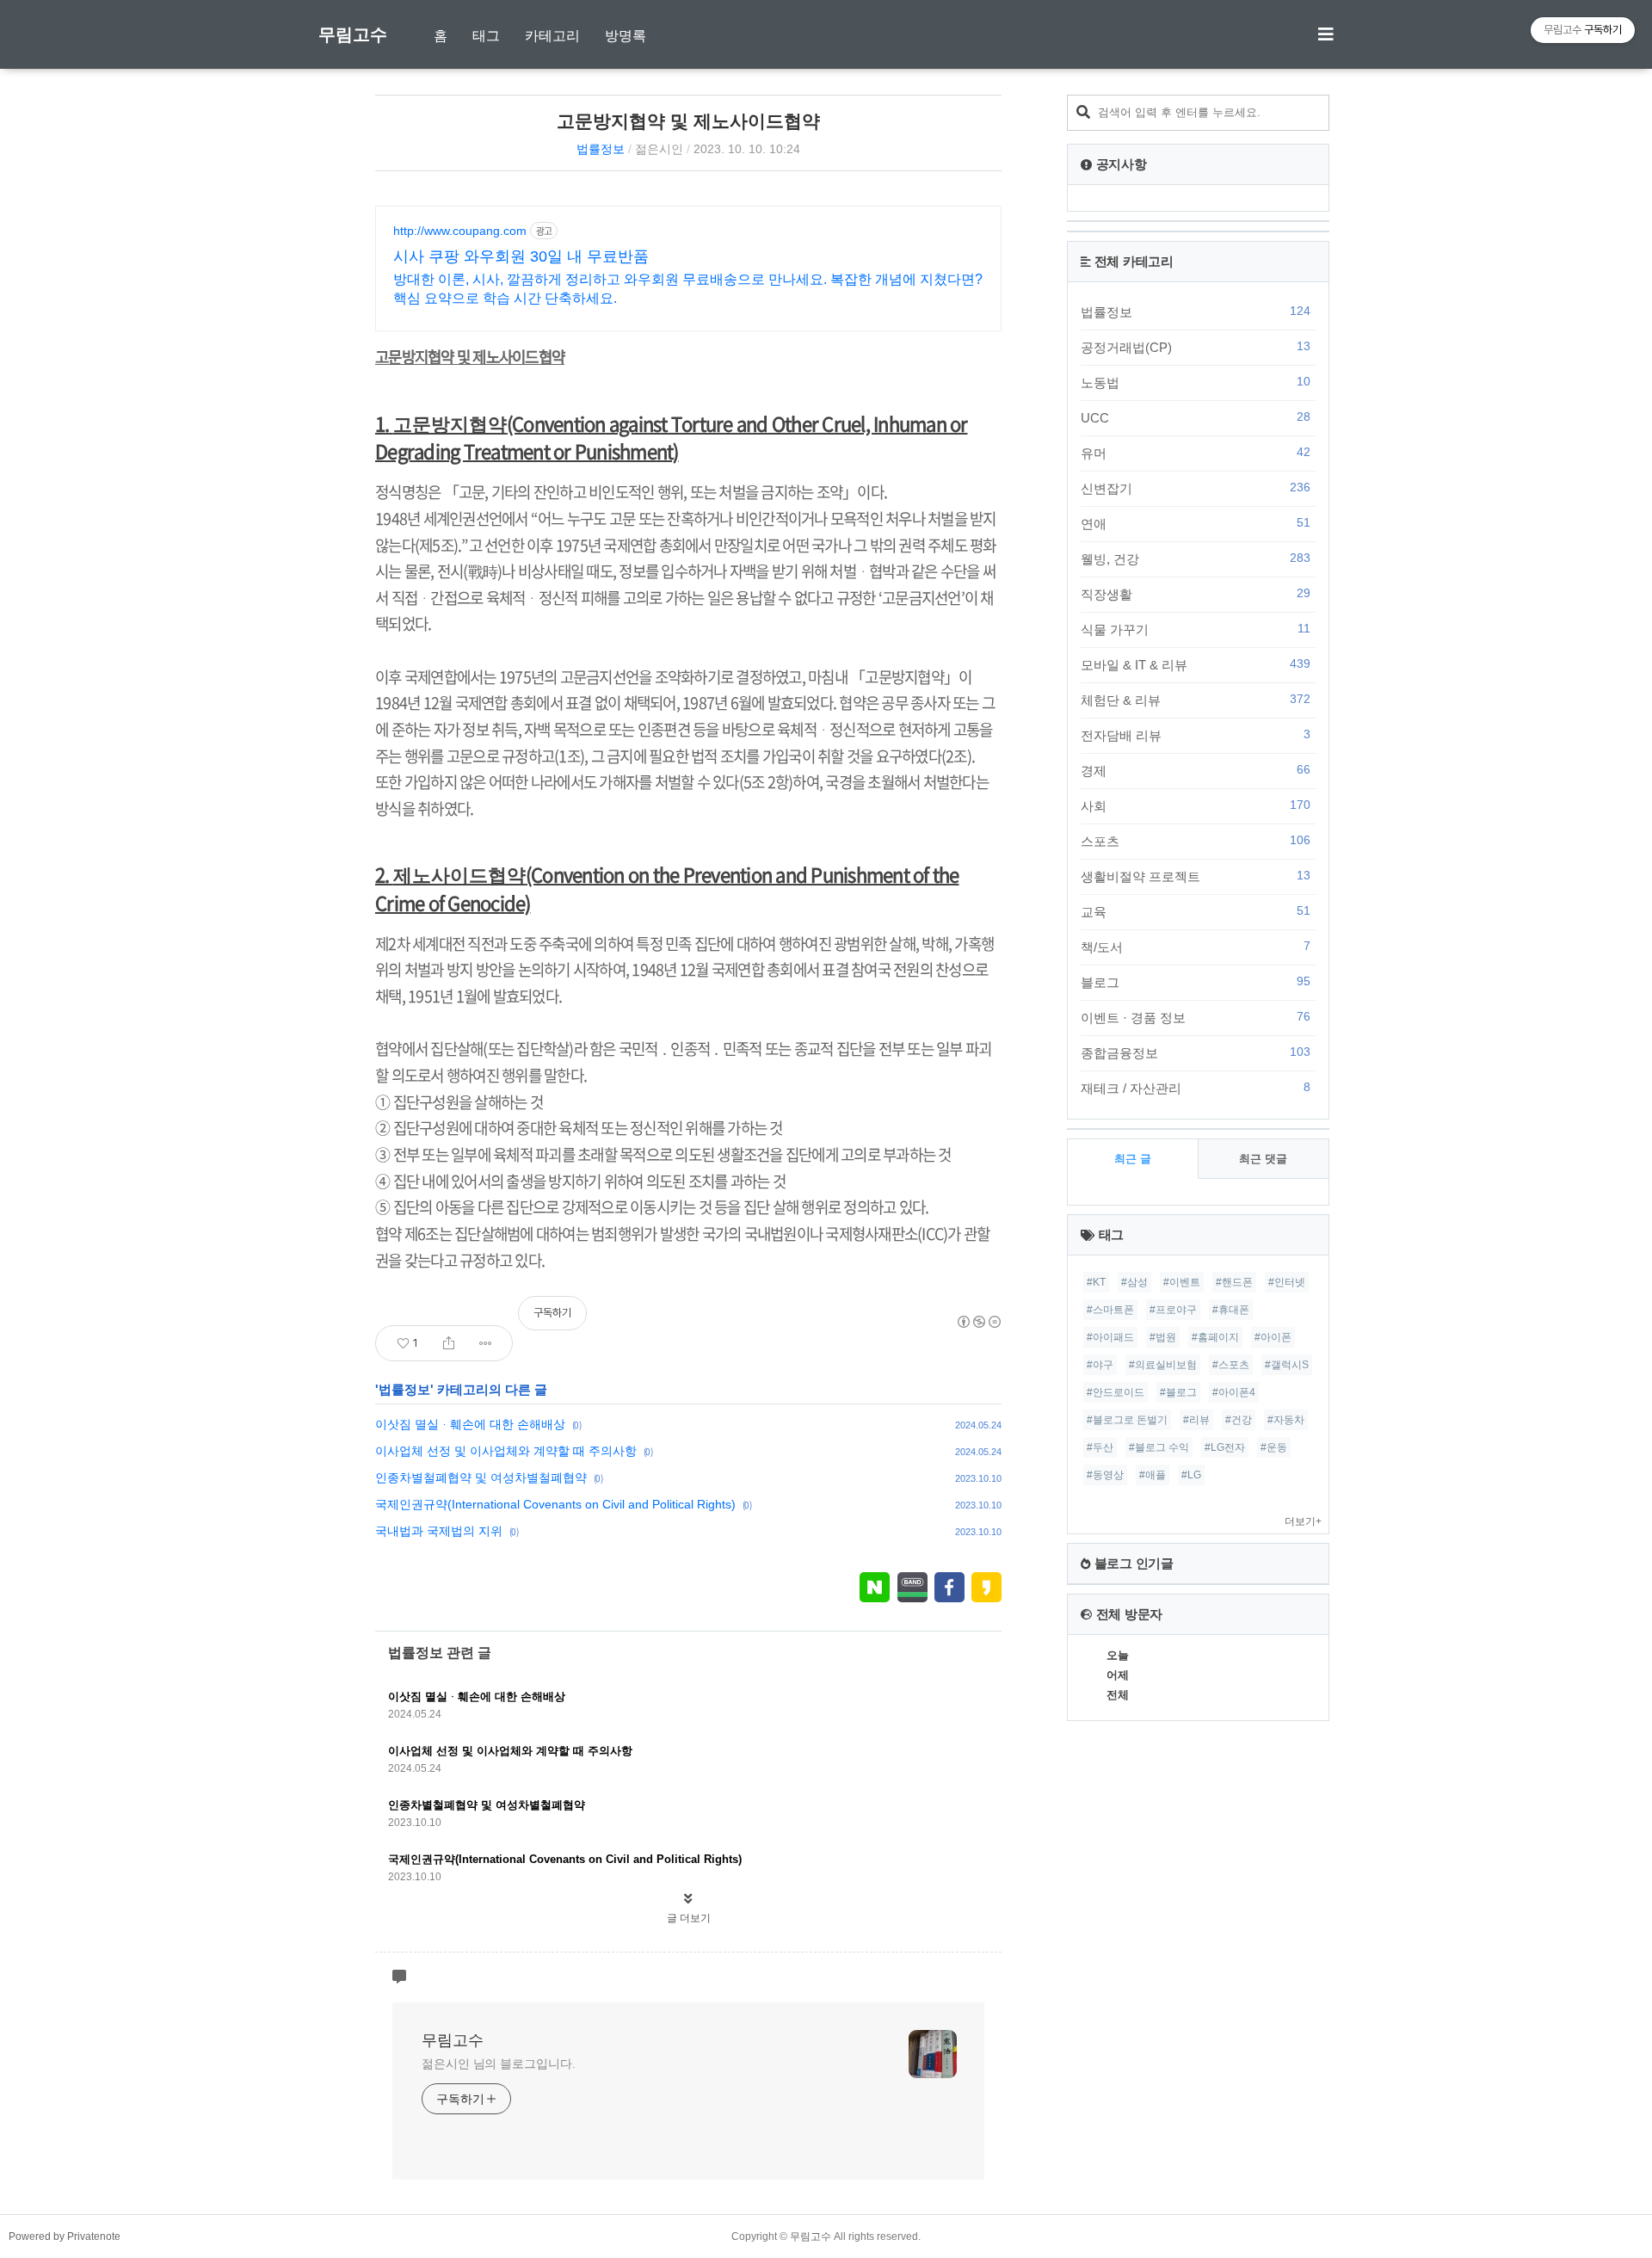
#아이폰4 (1234, 1392)
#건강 (1239, 1420)
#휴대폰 (1231, 1310)
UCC (1196, 417)
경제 (1196, 770)
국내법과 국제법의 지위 (439, 1531)
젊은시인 (659, 149)
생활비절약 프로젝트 (1196, 876)
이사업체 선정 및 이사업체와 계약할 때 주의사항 (506, 1451)
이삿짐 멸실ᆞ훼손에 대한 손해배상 (470, 1424)
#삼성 (1134, 1282)
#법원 (1163, 1337)
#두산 (1100, 1447)
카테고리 (552, 36)
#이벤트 (1182, 1282)
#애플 (1153, 1475)
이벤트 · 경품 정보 (1196, 1017)
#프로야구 (1173, 1310)
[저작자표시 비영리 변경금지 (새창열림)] (978, 1322)
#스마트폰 (1110, 1310)
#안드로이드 (1116, 1392)
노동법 (1196, 382)
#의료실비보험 (1163, 1365)
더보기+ (1303, 1521)
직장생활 (1196, 594)
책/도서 (1196, 947)
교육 (1196, 911)
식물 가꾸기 (1196, 629)
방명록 (626, 36)
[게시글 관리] (486, 1343)
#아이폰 (1273, 1337)
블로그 (1196, 982)
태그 (486, 36)
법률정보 (601, 149)
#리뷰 (1196, 1420)
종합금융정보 (1196, 1052)
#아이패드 (1110, 1337)
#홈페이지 (1215, 1337)
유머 (1196, 453)
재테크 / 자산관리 (1196, 1088)
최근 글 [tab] (1133, 1159)
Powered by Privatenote (65, 2236)
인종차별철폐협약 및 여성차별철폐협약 (481, 1478)
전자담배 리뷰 (1196, 735)
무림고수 (353, 34)
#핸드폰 (1234, 1282)
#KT (1096, 1282)
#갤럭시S (1287, 1365)
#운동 (1274, 1447)
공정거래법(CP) (1196, 347)
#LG (1191, 1475)
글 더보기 (689, 1918)
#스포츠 (1231, 1365)
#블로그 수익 (1159, 1447)
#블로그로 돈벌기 (1127, 1420)
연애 (1196, 523)
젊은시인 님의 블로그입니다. (499, 2064)
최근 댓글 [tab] (1263, 1159)
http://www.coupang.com (460, 231)
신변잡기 (1196, 488)
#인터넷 (1287, 1282)
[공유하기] (449, 1343)
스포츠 (1196, 841)
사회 (1196, 805)
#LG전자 (1225, 1447)
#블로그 (1178, 1392)
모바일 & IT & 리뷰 (1196, 664)
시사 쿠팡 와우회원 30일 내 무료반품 (521, 256)
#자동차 (1286, 1420)
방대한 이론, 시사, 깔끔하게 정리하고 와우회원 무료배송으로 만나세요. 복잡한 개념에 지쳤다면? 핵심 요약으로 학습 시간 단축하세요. (688, 289)
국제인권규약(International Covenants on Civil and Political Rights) (555, 1504)
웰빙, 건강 (1196, 558)
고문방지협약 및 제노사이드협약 (688, 121)
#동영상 (1105, 1475)
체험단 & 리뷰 (1196, 700)
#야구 (1100, 1365)
